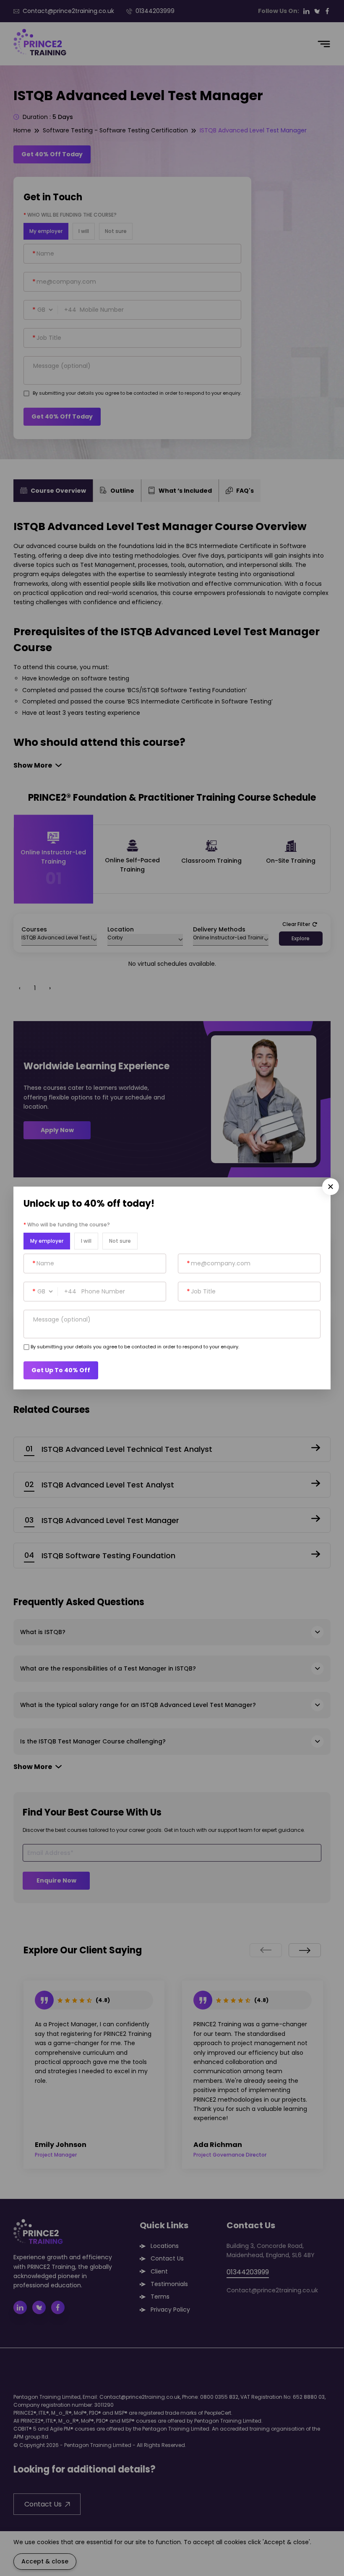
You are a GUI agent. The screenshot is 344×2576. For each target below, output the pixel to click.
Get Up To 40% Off (61, 1370)
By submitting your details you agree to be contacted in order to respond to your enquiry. (135, 1347)
